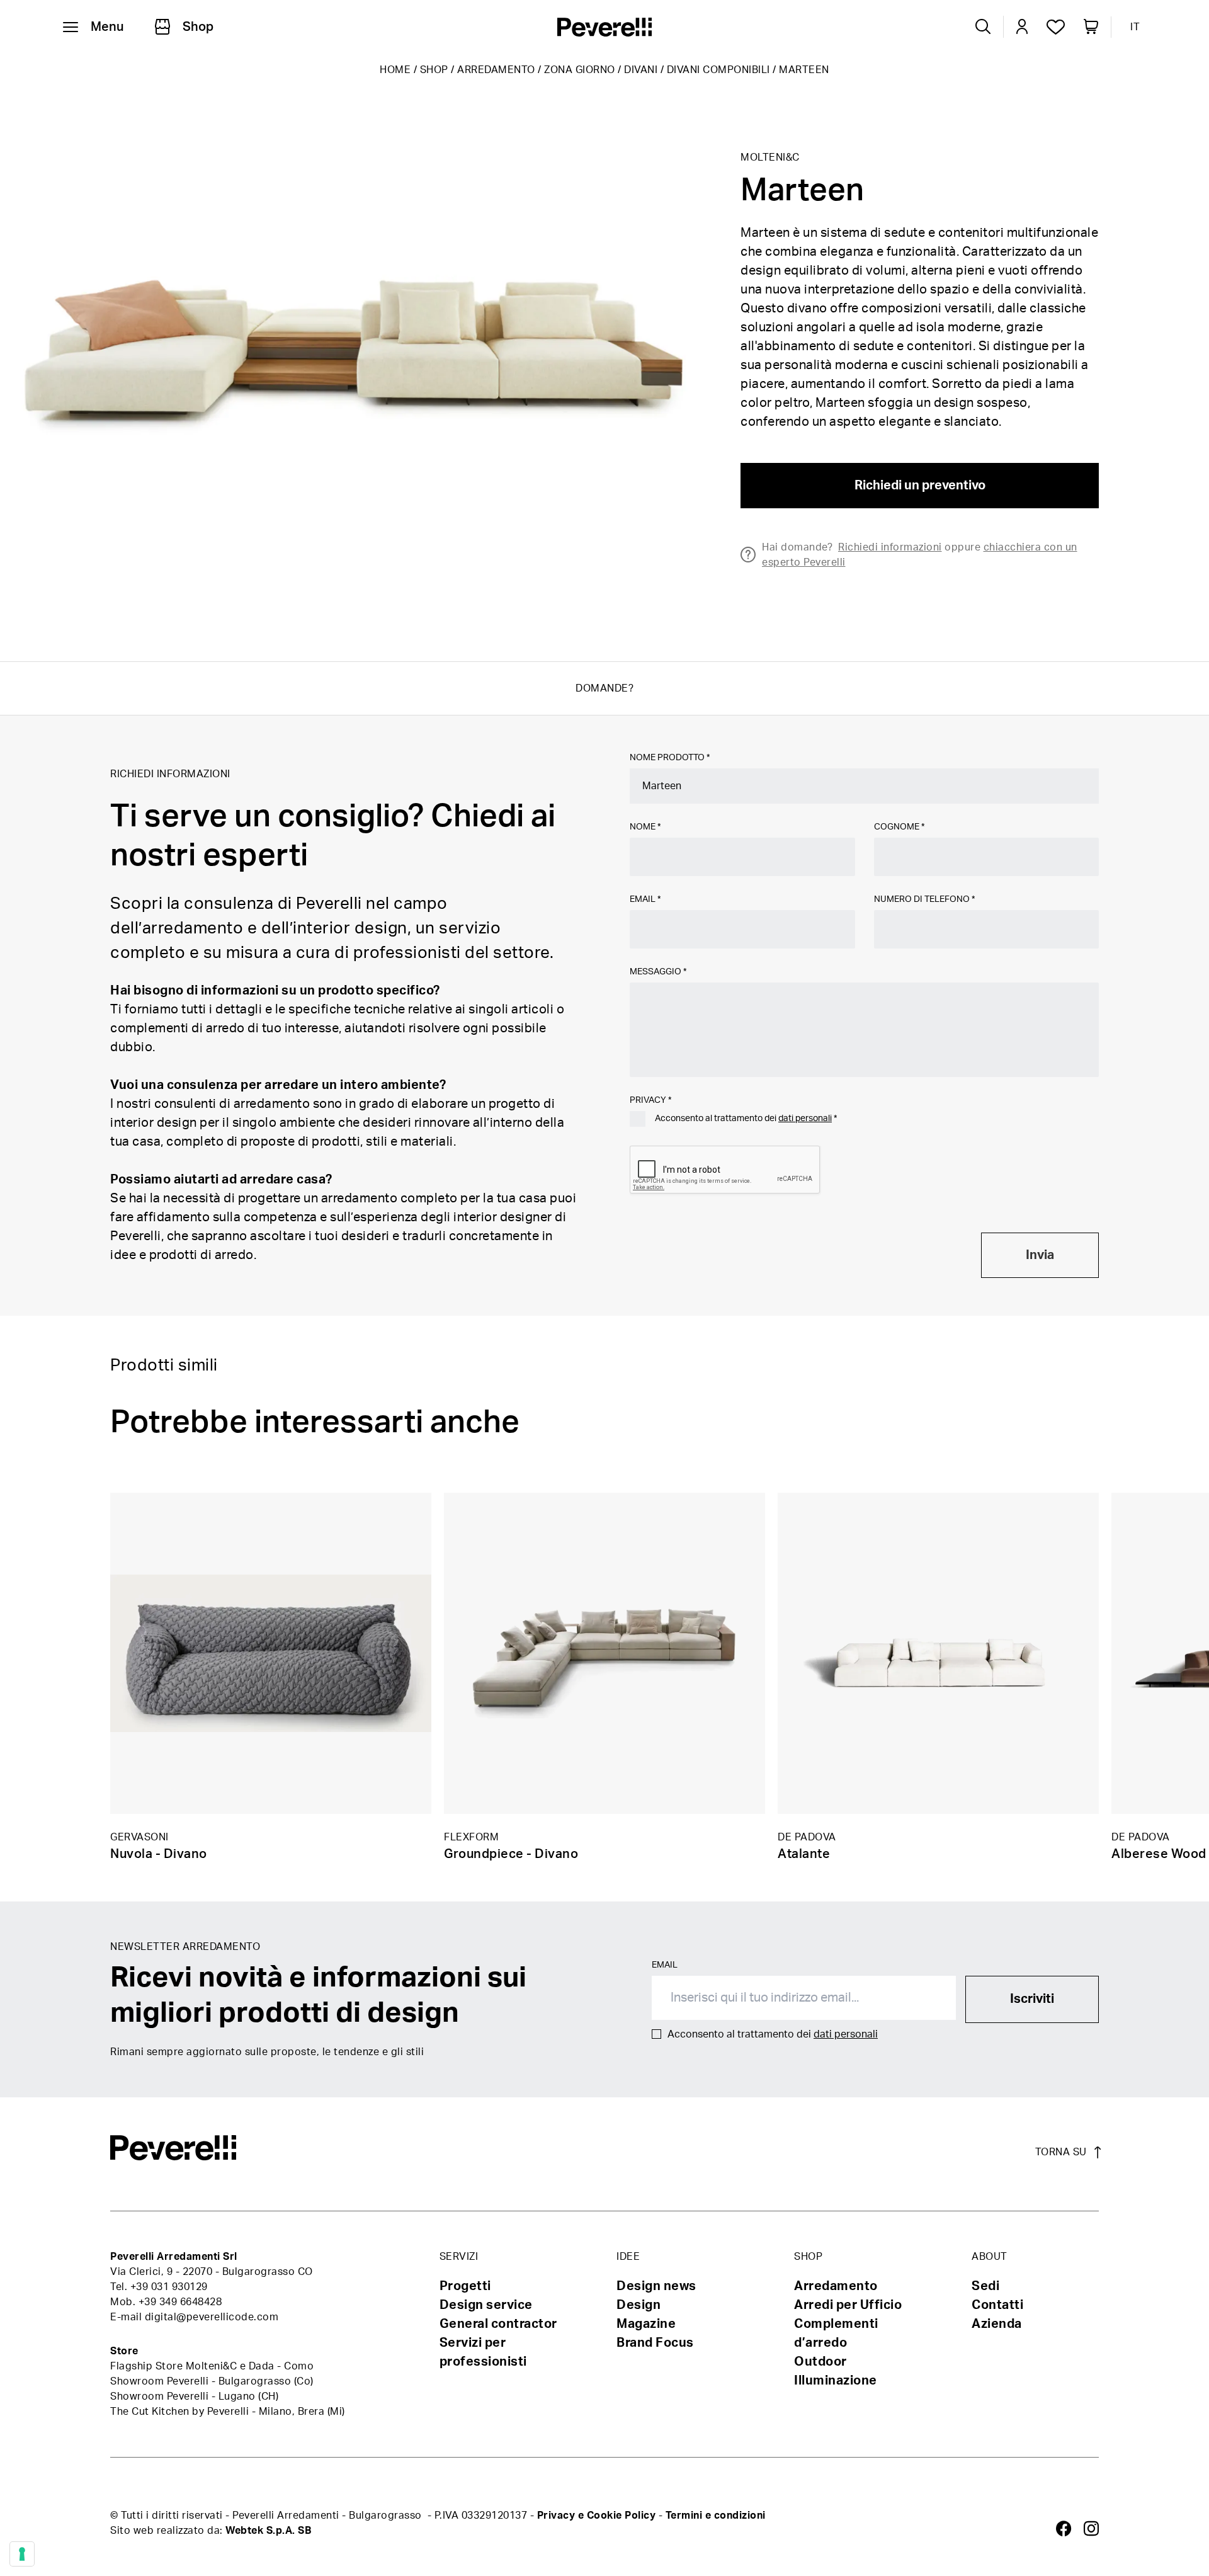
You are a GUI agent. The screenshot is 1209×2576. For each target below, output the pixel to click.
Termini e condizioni (716, 2516)
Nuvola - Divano (159, 1854)
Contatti (997, 2305)
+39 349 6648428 (180, 2302)
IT (1135, 27)
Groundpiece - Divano (511, 1854)
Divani (641, 70)
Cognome (899, 827)
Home (395, 70)
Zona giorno (580, 70)
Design (639, 2305)
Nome (645, 827)
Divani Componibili (718, 70)
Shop (434, 70)
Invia (1040, 1255)
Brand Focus (655, 2343)
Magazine (646, 2324)
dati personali (805, 1119)
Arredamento (496, 70)
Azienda (997, 2324)
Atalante (804, 1854)
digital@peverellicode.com (212, 2317)
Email (645, 899)
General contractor (498, 2324)
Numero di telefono (924, 899)
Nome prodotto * (670, 758)
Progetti (465, 2286)
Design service (486, 2305)
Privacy (650, 1100)
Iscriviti (1032, 1999)
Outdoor (820, 2362)
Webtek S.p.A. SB (268, 2531)
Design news (656, 2286)
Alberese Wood (1159, 1854)
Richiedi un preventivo (920, 486)
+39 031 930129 (169, 2287)
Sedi (985, 2286)
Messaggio (658, 972)
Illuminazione (836, 2381)
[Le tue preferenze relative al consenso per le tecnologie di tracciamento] (22, 2554)
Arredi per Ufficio (848, 2305)
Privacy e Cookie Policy (597, 2516)
